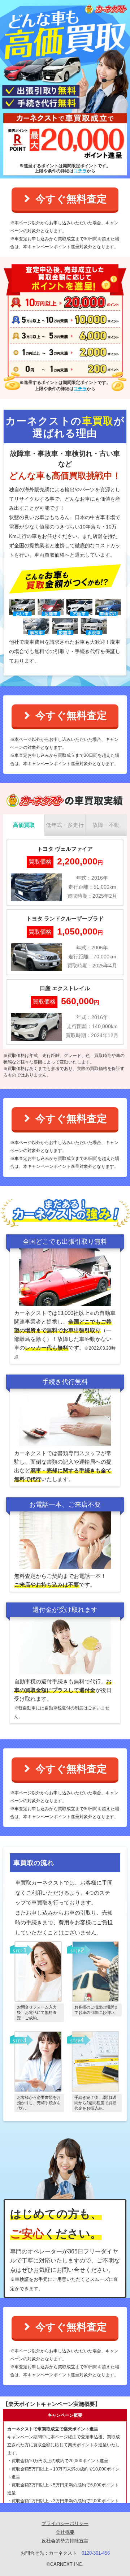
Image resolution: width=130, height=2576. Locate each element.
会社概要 (65, 2532)
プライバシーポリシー (65, 2523)
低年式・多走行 (65, 825)
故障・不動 (106, 825)
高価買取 (24, 825)
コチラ (80, 171)
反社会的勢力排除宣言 (65, 2541)
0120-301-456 (96, 2553)
